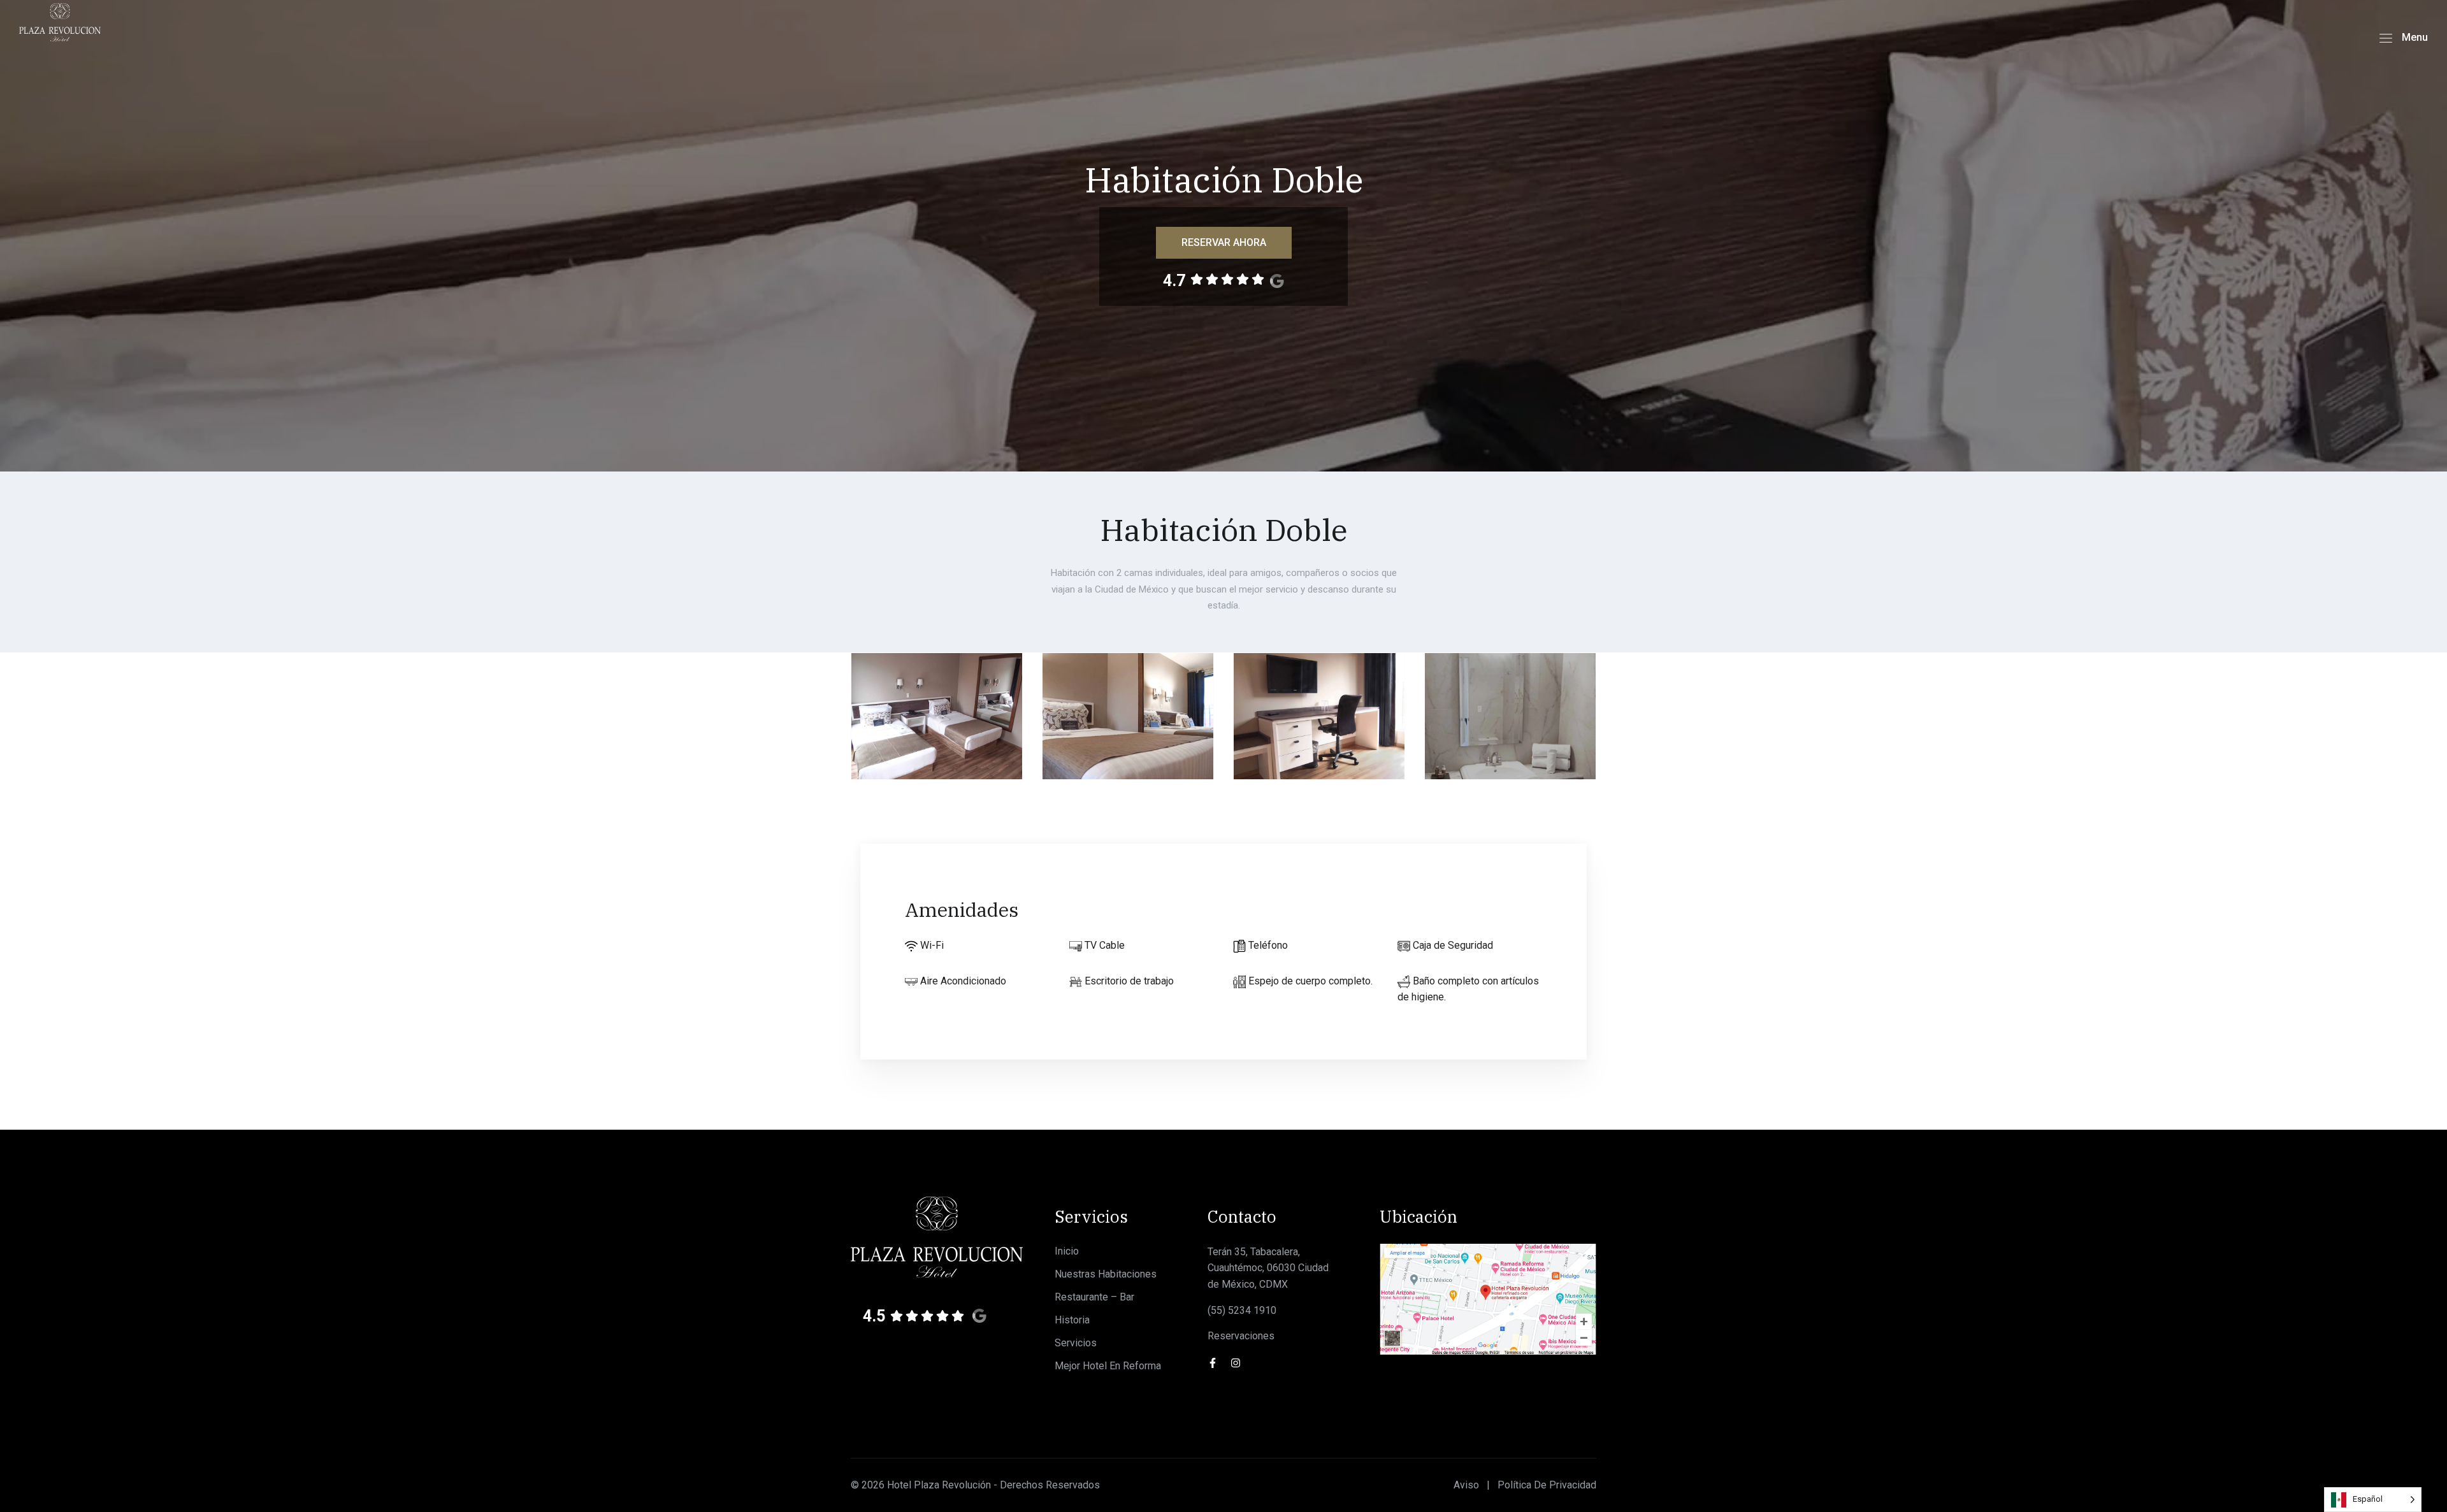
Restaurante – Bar (1094, 1297)
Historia (1072, 1320)
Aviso (1466, 1485)
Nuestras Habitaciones (1106, 1274)
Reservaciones (1241, 1336)
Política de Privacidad (1547, 1485)
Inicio (1067, 1251)
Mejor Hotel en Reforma (1108, 1366)
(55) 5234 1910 (1242, 1310)
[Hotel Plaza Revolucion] (60, 21)
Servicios (1076, 1343)
